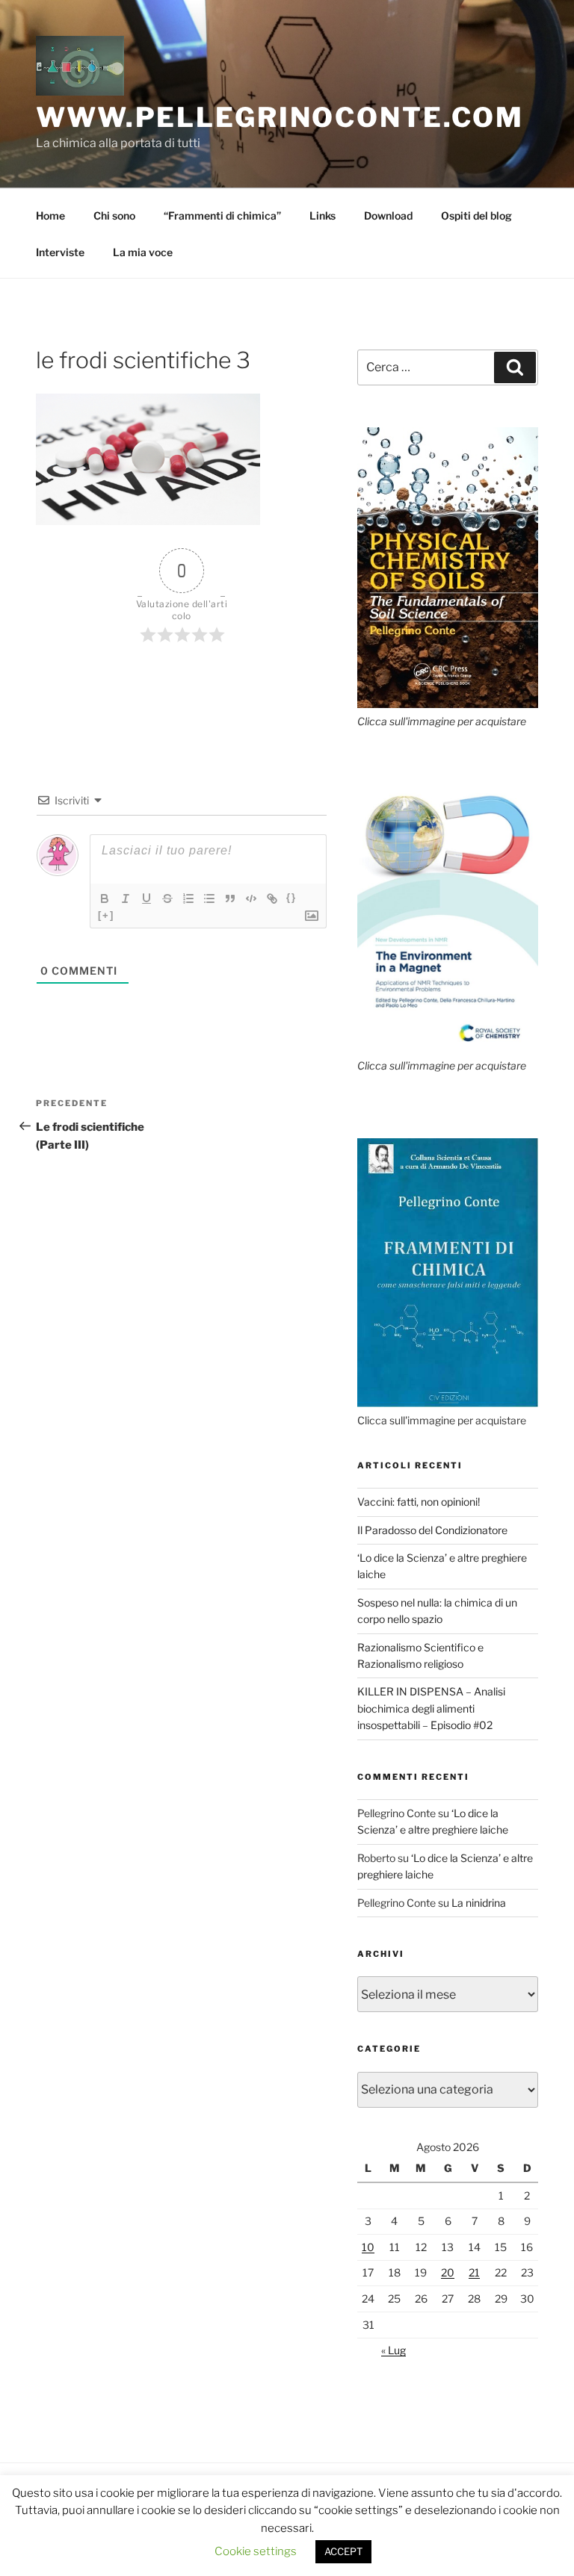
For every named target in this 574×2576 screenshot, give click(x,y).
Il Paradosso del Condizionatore (432, 1530)
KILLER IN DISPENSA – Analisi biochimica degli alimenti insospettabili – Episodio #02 (431, 1708)
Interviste (60, 252)
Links (323, 215)
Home (50, 215)
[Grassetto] (105, 899)
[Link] (272, 899)
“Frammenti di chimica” (222, 215)
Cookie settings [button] (256, 2551)
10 (368, 2247)
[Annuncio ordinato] (188, 899)
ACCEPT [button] (343, 2551)
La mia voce (143, 252)
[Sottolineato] (146, 899)
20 (448, 2272)
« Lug (394, 2350)
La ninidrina (479, 1903)
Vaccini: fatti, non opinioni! (419, 1502)
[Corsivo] (126, 899)
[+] (106, 915)
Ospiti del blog (476, 215)
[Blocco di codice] (251, 899)
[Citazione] (230, 899)
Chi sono (114, 215)
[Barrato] (167, 899)
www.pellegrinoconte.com (280, 117)
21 (474, 2272)
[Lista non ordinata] (209, 899)
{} (291, 897)
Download (388, 215)
